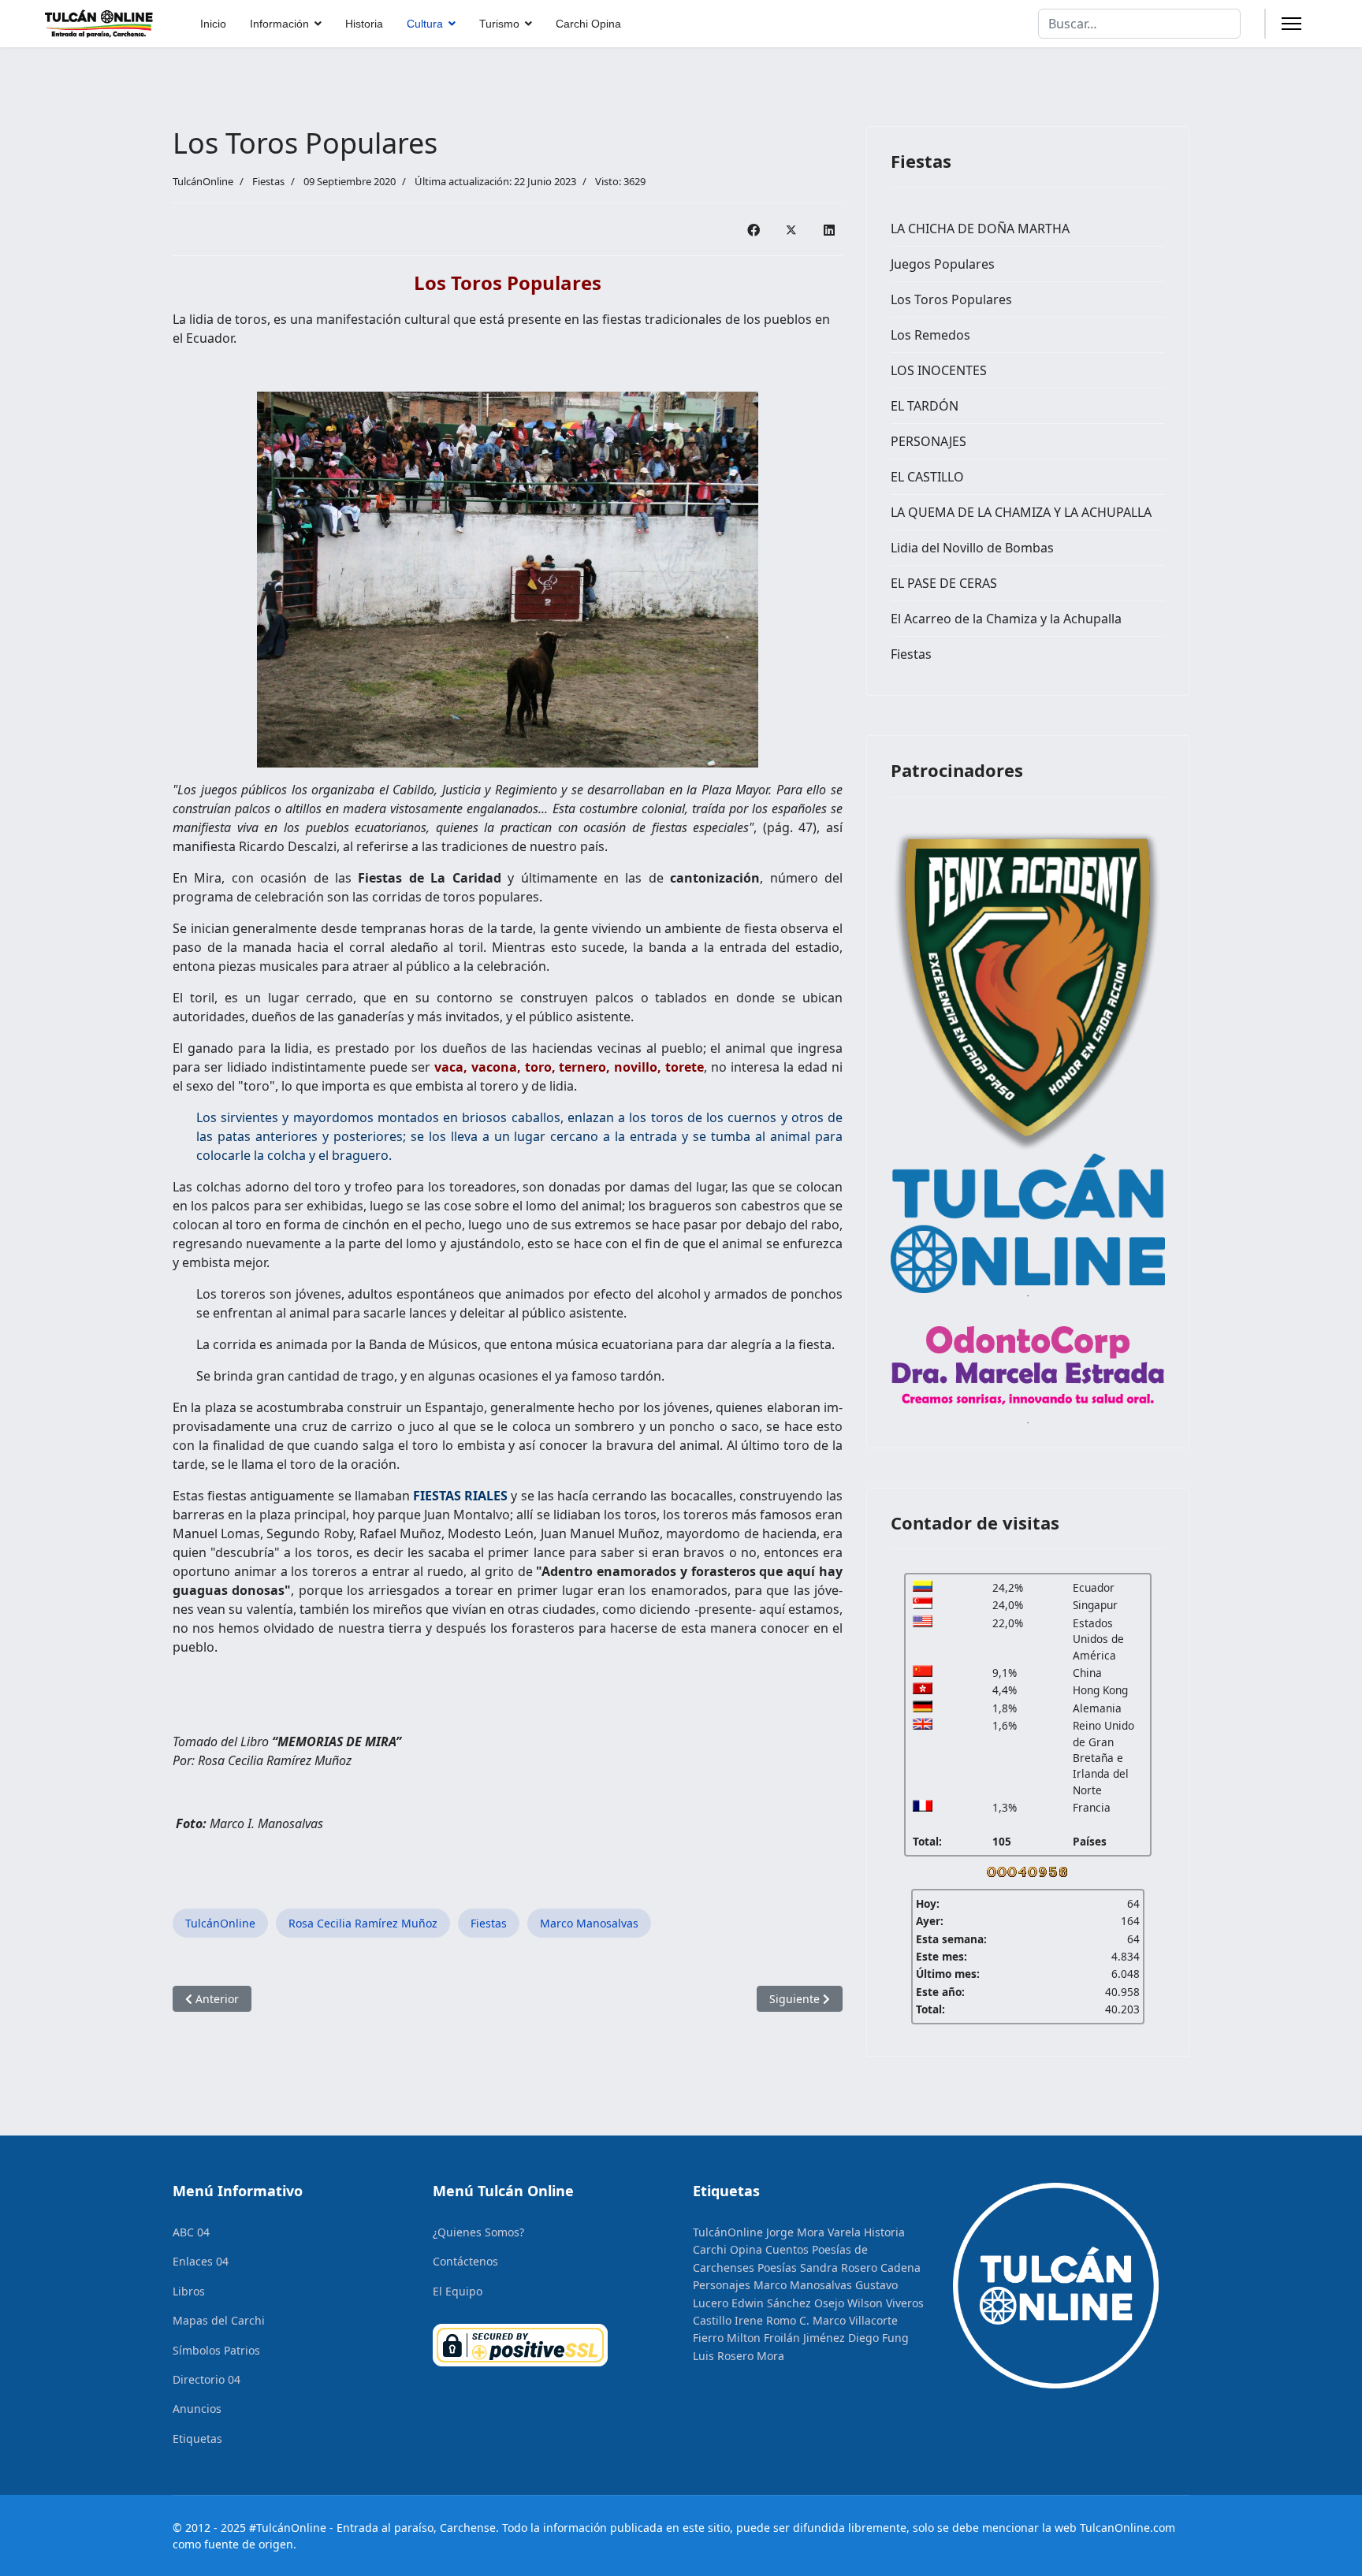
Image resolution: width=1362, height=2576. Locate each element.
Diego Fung (878, 2338)
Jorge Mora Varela (813, 2232)
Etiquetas (197, 2438)
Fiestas (268, 181)
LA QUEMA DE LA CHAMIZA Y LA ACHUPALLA (1021, 512)
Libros (189, 2291)
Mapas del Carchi (219, 2320)
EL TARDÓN (925, 406)
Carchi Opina (588, 24)
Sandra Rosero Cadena (860, 2267)
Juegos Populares (943, 264)
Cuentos (787, 2249)
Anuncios (197, 2409)
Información (279, 24)
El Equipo (458, 2291)
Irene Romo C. (772, 2320)
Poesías (777, 2267)
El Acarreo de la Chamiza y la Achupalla (1006, 619)
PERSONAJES (928, 441)
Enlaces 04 (201, 2261)
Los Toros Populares (951, 299)
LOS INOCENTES (939, 370)
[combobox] (1139, 24)
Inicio (213, 24)
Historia (364, 24)
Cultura (425, 24)
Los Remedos (930, 335)
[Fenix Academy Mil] (1028, 987)
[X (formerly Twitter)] (791, 229)
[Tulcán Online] (1028, 1224)
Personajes (722, 2285)
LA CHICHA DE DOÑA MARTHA (980, 229)
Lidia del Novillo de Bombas (972, 548)
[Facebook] (754, 229)
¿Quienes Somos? (478, 2232)
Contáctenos (465, 2261)
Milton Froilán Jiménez (786, 2338)
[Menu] (1291, 24)
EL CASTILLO (927, 477)
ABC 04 (191, 2232)
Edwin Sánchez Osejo (788, 2303)
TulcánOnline (220, 1923)
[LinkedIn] (829, 229)
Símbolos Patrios (216, 2350)
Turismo (499, 24)
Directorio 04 (207, 2379)
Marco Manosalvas (589, 1923)
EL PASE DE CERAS (944, 583)
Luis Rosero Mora (739, 2356)
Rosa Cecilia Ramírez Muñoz (363, 1923)
